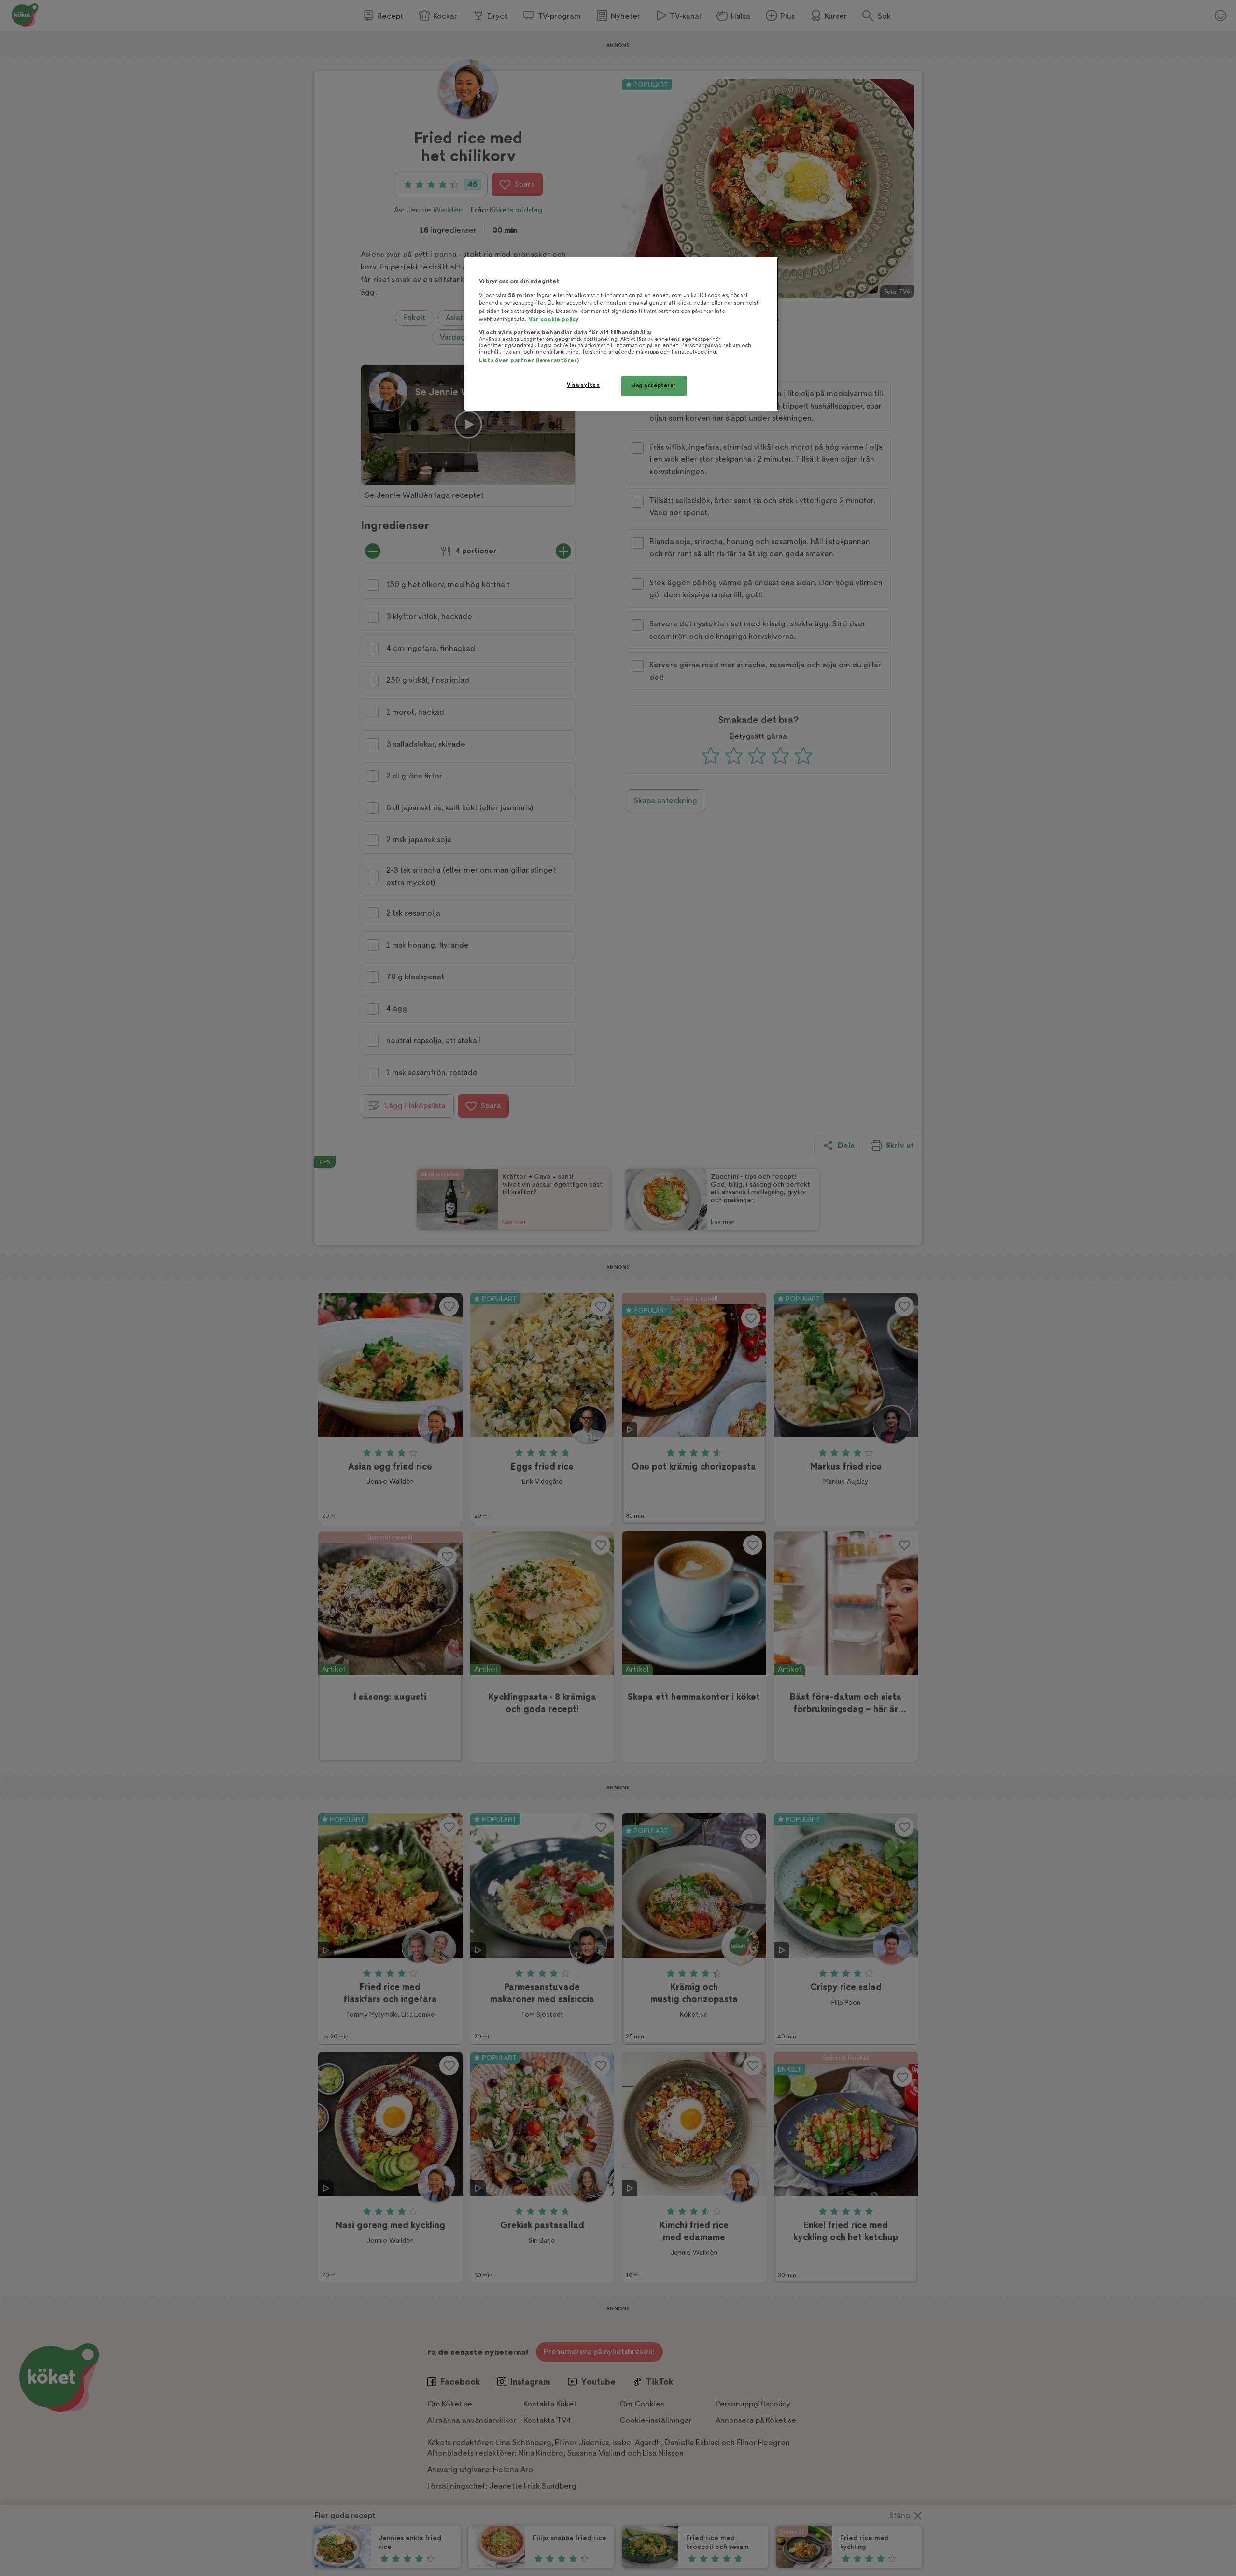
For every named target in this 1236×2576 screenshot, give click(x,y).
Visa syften (583, 385)
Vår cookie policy (554, 319)
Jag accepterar (654, 386)
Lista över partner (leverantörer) (529, 361)
